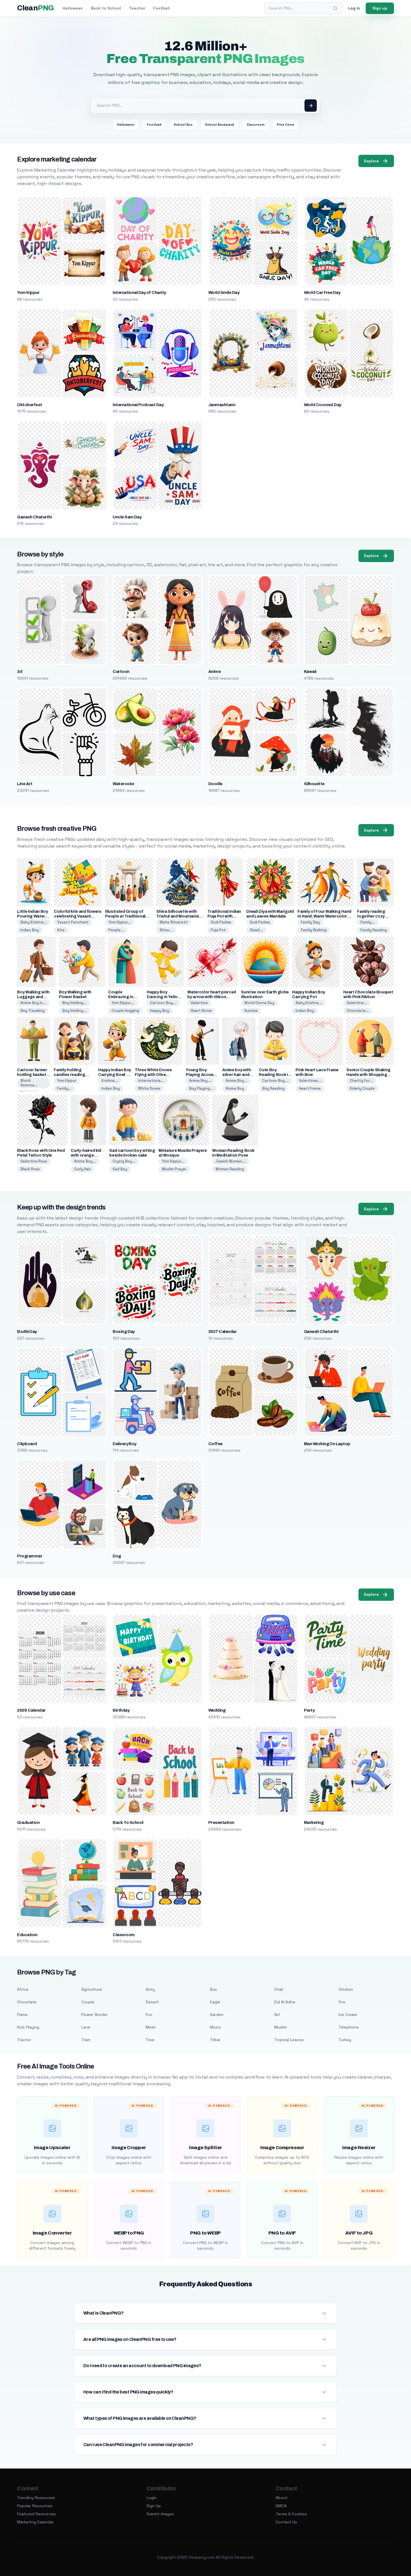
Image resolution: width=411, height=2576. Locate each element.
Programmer (30, 1556)
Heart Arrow (201, 1011)
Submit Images (160, 2514)
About (282, 2498)
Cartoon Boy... (163, 1003)
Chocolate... (358, 1011)
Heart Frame (310, 1088)
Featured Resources (36, 2514)
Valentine (199, 1003)
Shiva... (166, 930)
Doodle (215, 784)
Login (152, 2498)
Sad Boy (120, 1169)
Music (215, 2027)
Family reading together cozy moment (371, 916)
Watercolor (124, 784)
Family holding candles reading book (69, 1075)
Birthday (121, 1710)
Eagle (215, 2002)
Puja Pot (218, 930)
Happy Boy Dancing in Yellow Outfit (164, 997)
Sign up (380, 8)
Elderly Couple (362, 1088)
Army (150, 1989)
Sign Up (154, 2506)
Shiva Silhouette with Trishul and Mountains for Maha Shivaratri (178, 916)
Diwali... (256, 930)
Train (86, 2040)
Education (27, 1935)
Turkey (345, 2040)
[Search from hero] (311, 106)
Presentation (221, 1822)
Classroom (256, 125)
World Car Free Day (322, 293)
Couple (88, 2002)
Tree (150, 2040)
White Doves (149, 1088)
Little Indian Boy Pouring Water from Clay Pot (32, 916)
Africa (23, 1989)
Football (161, 8)
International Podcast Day (138, 405)
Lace (86, 2027)
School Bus (183, 125)
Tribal (215, 2040)
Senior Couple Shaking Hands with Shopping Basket (369, 1075)
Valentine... (357, 1003)
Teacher (137, 8)
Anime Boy (235, 1088)
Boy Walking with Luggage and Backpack (33, 997)
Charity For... (361, 1081)
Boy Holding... (74, 1003)
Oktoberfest (29, 405)
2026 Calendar (31, 1710)
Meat (151, 2027)
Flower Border (95, 2015)
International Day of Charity (139, 293)
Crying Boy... (124, 1161)
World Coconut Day (323, 405)
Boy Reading (273, 1088)
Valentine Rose (34, 1161)
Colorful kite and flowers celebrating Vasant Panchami (78, 916)
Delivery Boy (125, 1444)
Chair (279, 1989)
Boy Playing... (201, 1088)
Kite (61, 930)
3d (20, 672)
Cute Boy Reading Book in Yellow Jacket (275, 1075)
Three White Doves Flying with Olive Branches (153, 1075)
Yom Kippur (28, 293)
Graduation (28, 1822)
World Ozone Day (259, 1003)
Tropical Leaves (289, 2040)
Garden (217, 2015)
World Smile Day (224, 293)
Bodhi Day (27, 1332)
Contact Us (286, 2522)
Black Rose (30, 1169)
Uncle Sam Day (127, 517)
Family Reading (374, 930)
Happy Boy (160, 1011)
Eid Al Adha (285, 2002)
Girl (277, 2015)
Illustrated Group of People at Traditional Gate (125, 916)
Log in (354, 8)
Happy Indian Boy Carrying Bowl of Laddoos (114, 1075)
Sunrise (251, 1011)
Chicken (346, 1989)
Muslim (281, 2027)
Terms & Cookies (291, 2514)
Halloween (73, 8)
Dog (117, 1556)
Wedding (217, 1710)
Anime (214, 672)
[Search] (335, 8)
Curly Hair (82, 1169)
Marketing (314, 1822)
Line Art (25, 784)
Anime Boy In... (33, 1003)
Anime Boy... (200, 1081)
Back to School (106, 8)
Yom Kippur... (120, 922)
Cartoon (121, 672)
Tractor (24, 2040)
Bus (213, 1989)
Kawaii (310, 672)
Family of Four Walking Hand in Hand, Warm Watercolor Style (324, 916)
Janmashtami (222, 405)
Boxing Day (124, 1332)
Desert (152, 2002)
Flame (22, 2015)
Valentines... (310, 1081)
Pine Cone (285, 125)
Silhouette (314, 784)
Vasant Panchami (73, 922)
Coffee (215, 1444)
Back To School (128, 1822)
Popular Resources (35, 2506)
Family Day (310, 922)
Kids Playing (28, 2027)
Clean (35, 8)
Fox (149, 2015)
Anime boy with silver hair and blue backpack (237, 1075)
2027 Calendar (222, 1332)
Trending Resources (36, 2498)
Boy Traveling (32, 1011)
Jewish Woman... (231, 1161)
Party (309, 1710)
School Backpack (220, 125)
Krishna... (110, 1081)
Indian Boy (30, 930)
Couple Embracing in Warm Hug (121, 997)
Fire (342, 2002)
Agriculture (92, 1989)
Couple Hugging (125, 1011)
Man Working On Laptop (327, 1444)
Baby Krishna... (34, 922)
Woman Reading (230, 1169)
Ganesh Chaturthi (34, 517)
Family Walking (314, 930)
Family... (368, 922)
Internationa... (151, 1081)
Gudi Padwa (221, 922)
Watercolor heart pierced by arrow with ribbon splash (212, 997)
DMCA (281, 2506)
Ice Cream (348, 2015)
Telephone (349, 2027)
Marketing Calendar (35, 2522)
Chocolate (27, 2002)
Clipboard (27, 1444)
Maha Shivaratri (174, 922)
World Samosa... (29, 1083)
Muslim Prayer (174, 1169)
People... (116, 930)
